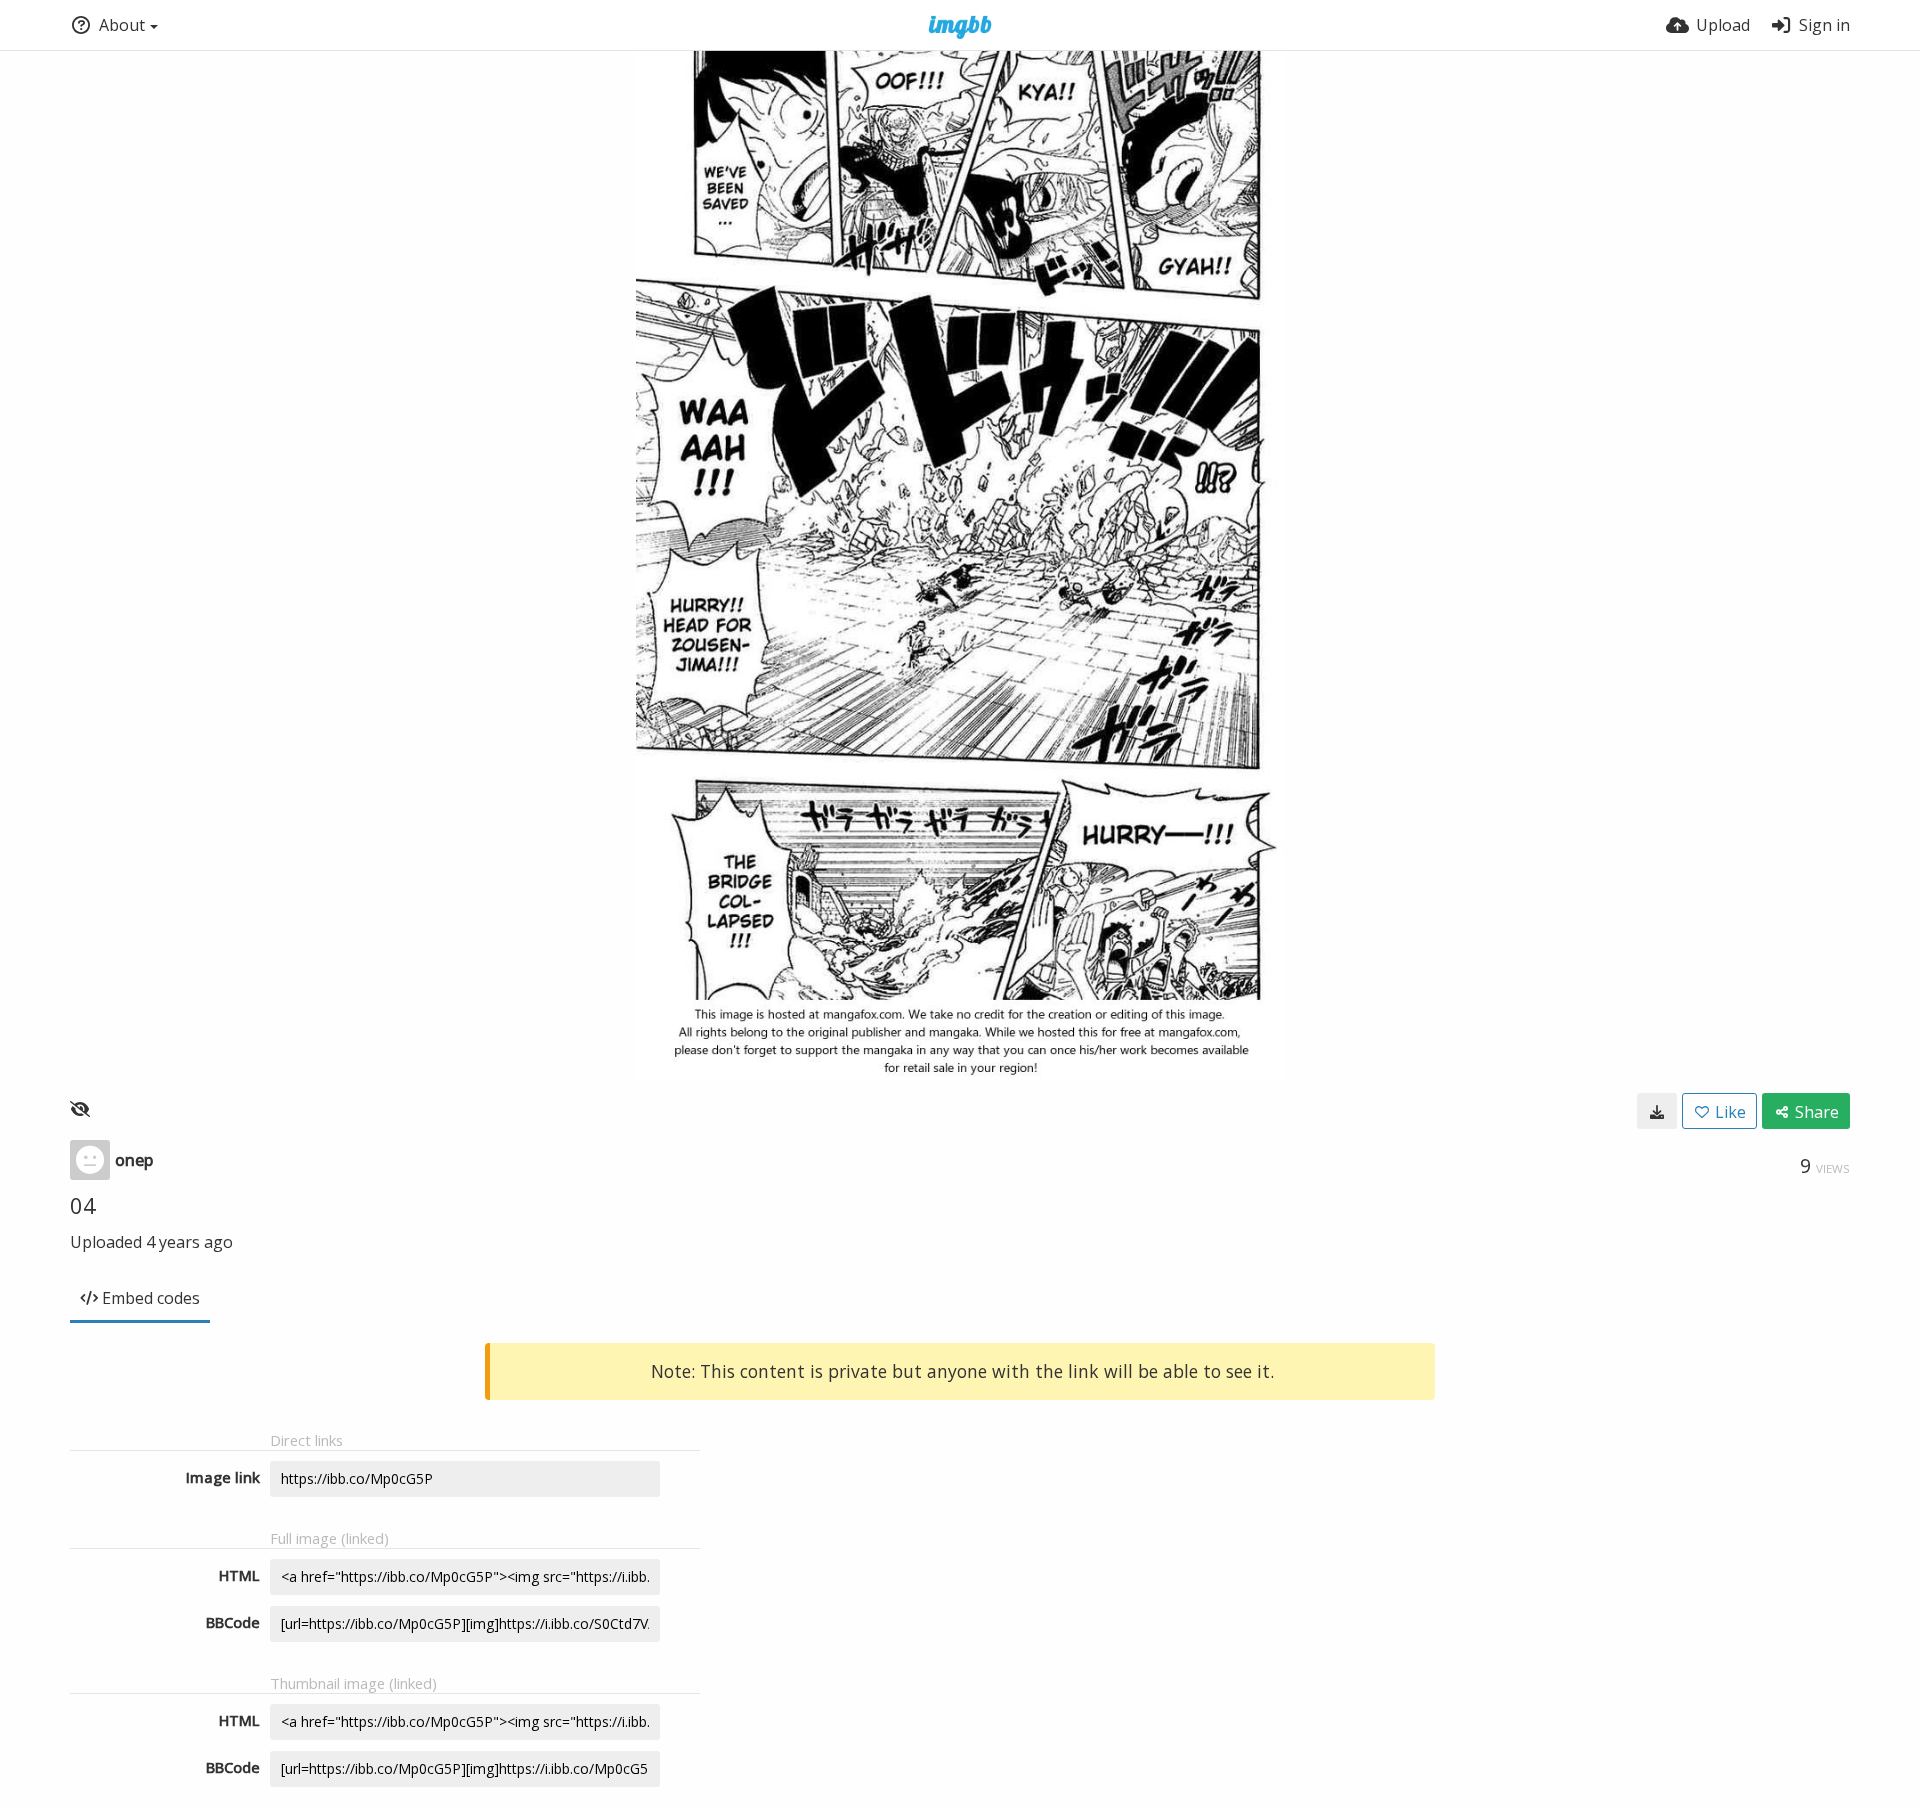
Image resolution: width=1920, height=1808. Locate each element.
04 (83, 1205)
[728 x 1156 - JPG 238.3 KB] (1657, 1111)
